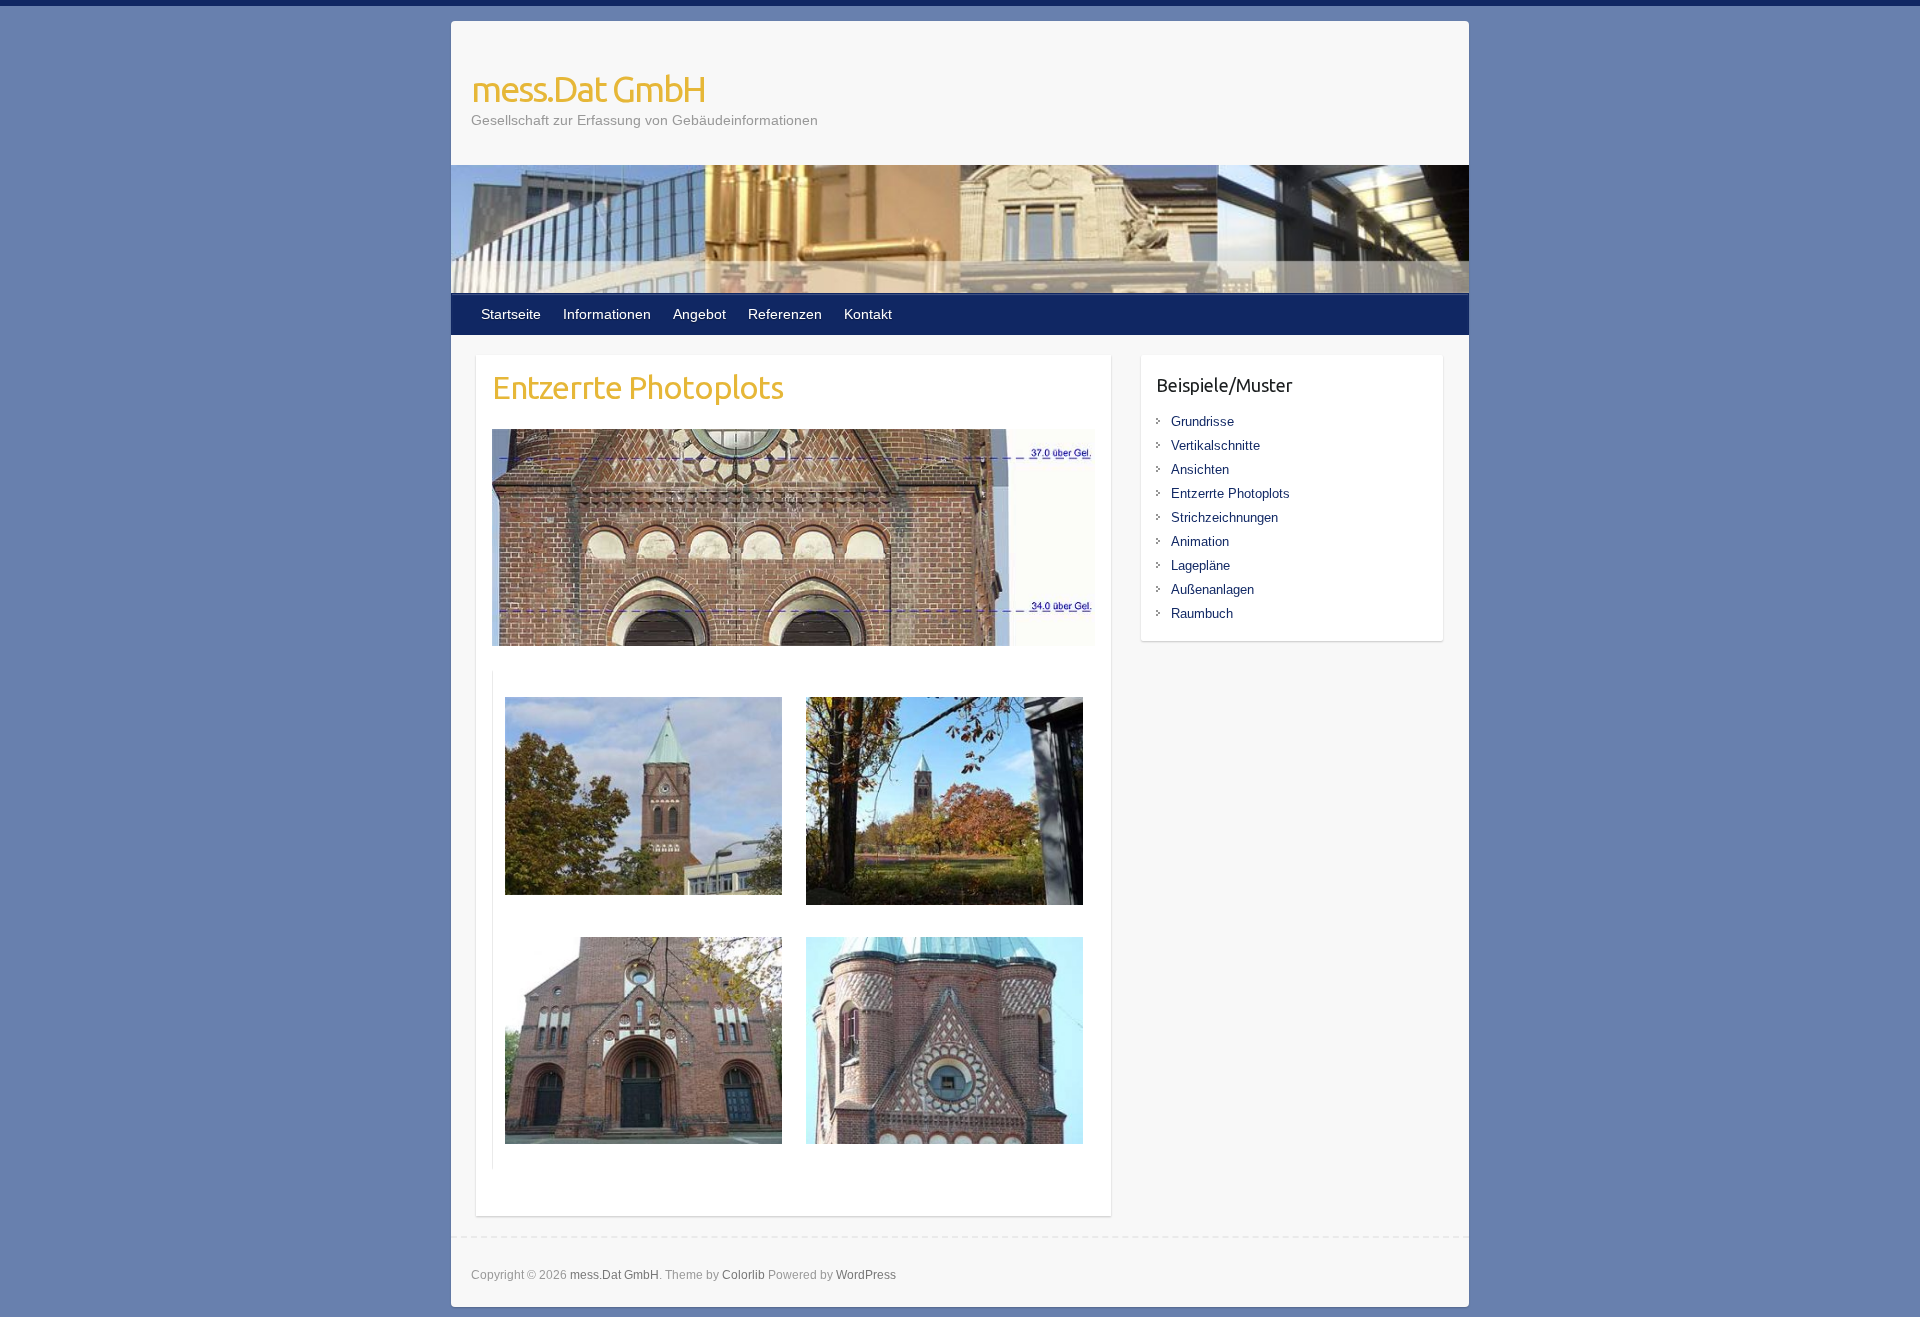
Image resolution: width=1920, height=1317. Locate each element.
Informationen (607, 314)
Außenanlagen (1212, 589)
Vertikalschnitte (1215, 445)
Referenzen (785, 314)
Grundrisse (1202, 421)
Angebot (699, 314)
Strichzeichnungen (1224, 517)
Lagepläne (1200, 565)
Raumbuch (1202, 613)
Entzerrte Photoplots (1230, 493)
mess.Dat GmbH (588, 88)
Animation (1200, 541)
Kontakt (868, 314)
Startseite (511, 314)
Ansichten (1200, 469)
